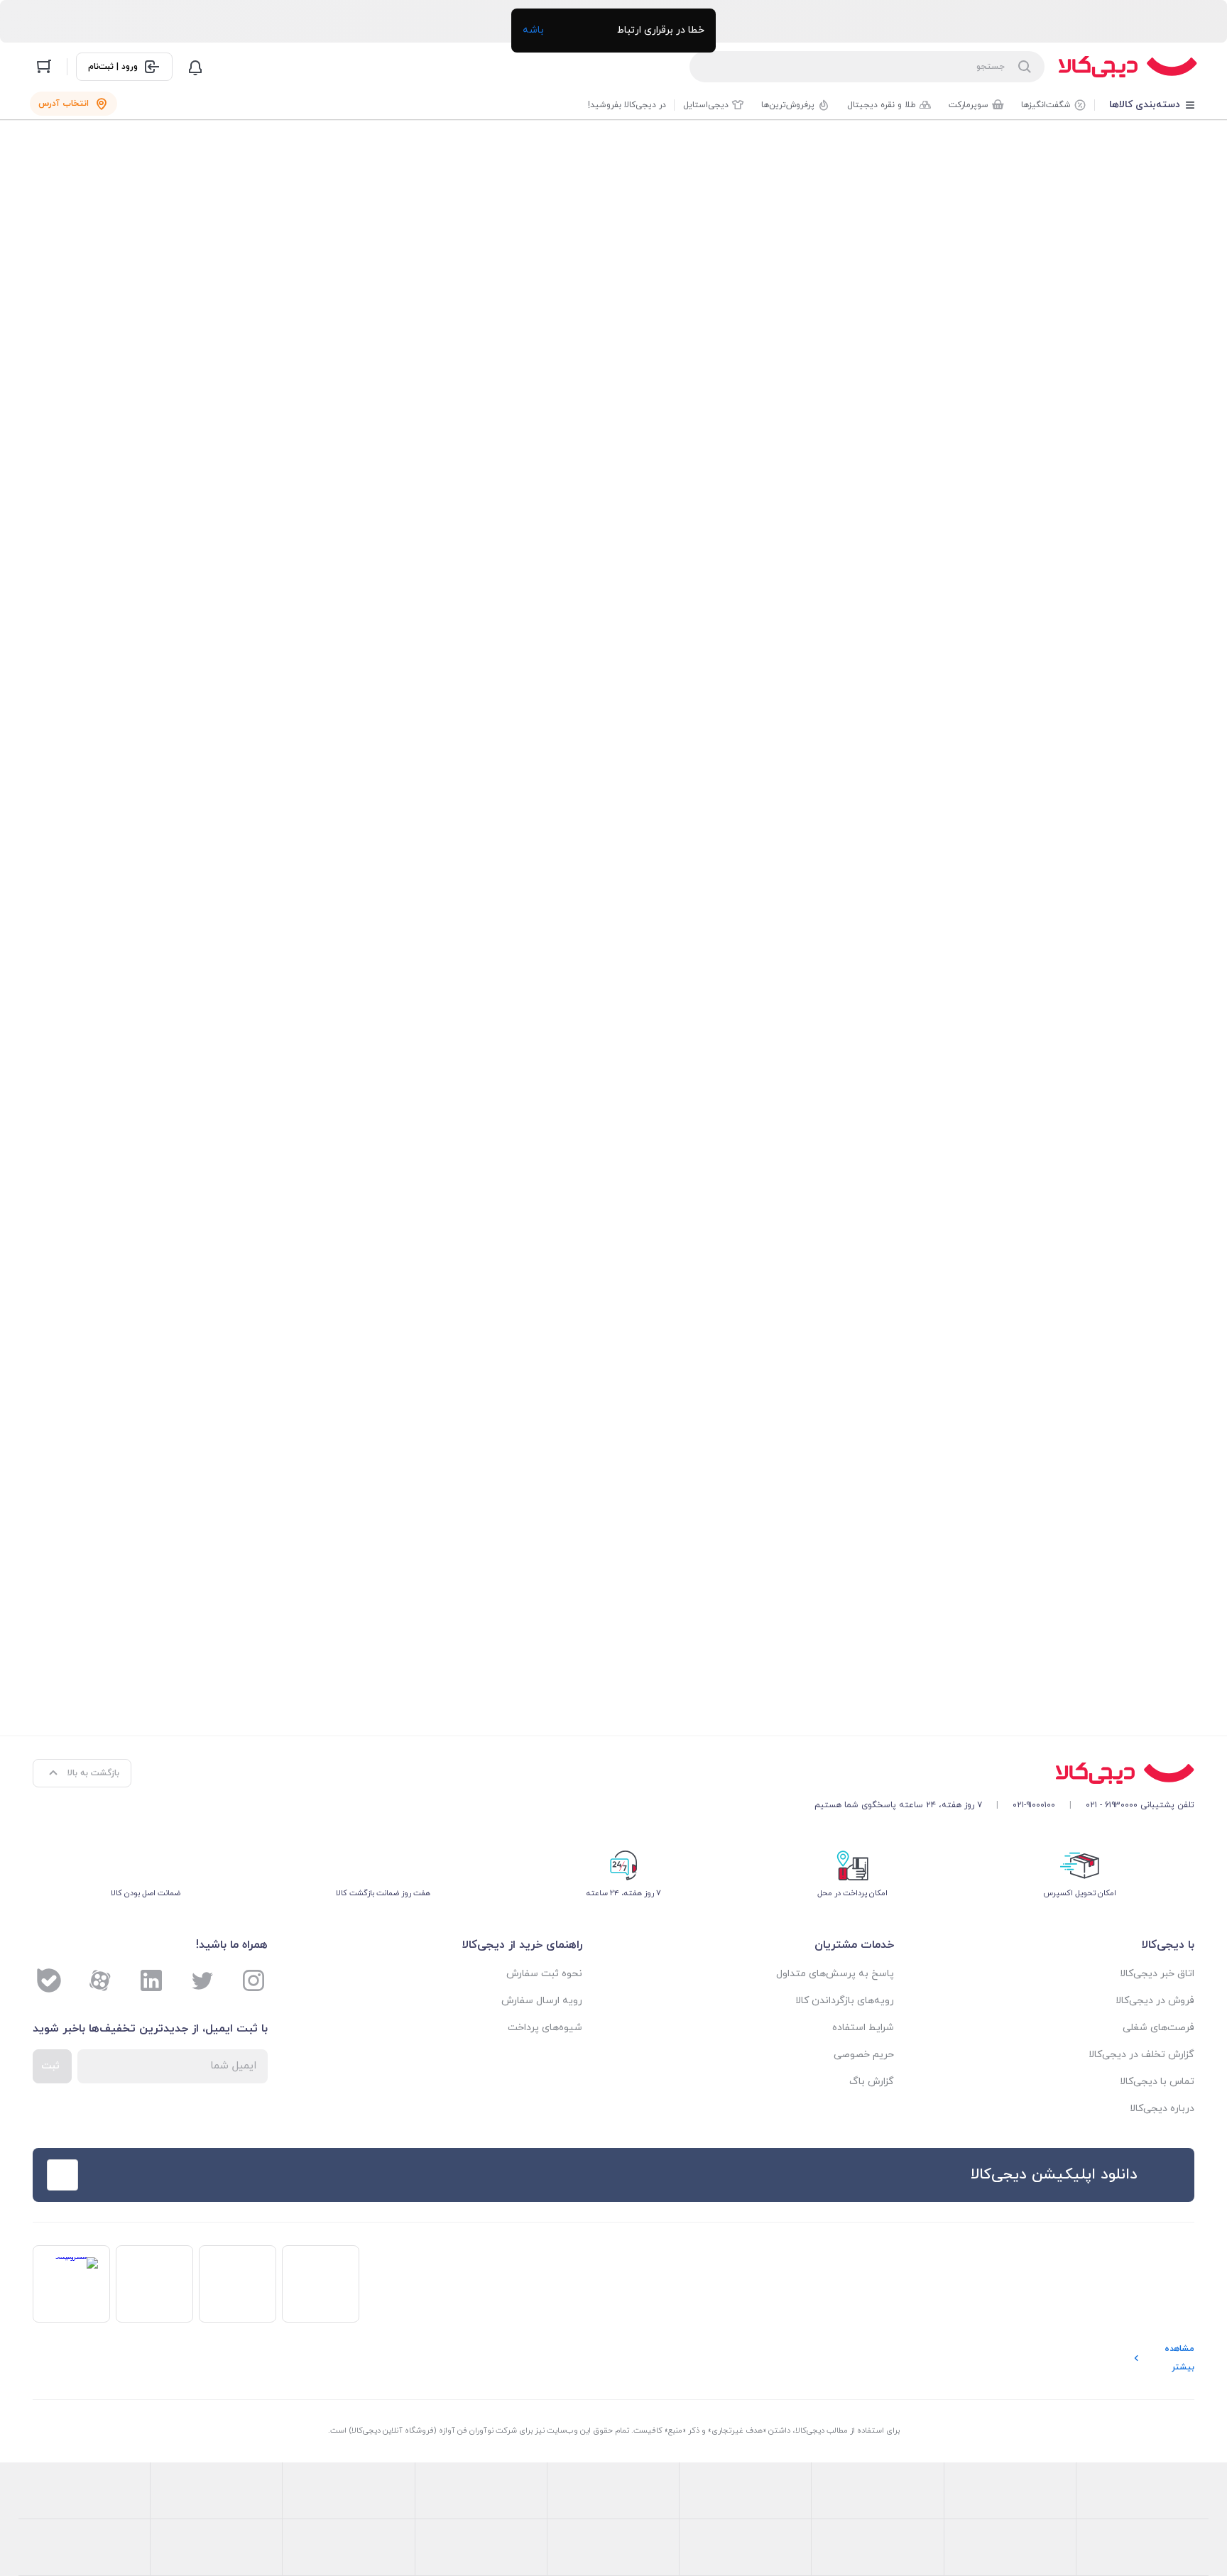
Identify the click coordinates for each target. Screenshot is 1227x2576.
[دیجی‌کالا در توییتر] (202, 1980)
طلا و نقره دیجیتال (882, 105)
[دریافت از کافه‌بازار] (370, 2175)
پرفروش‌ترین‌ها (788, 105)
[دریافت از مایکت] (258, 2175)
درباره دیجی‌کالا (1162, 2109)
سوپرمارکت (969, 105)
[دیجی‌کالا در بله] (49, 1980)
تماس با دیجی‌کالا (1157, 2082)
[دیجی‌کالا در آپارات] (100, 1980)
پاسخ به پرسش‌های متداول (835, 1974)
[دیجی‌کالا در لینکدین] (151, 1980)
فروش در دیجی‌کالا (1155, 2001)
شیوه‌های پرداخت (545, 2028)
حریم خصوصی (864, 2055)
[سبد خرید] (44, 67)
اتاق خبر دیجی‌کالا (1157, 1974)
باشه (533, 30)
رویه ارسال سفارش (542, 2001)
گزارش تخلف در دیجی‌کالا (1141, 2055)
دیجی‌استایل (706, 105)
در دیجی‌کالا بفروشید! (627, 105)
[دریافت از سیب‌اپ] (146, 2175)
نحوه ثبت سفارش (544, 1974)
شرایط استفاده (863, 2028)
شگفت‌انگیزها (1046, 105)
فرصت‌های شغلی (1158, 2028)
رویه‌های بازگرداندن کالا (845, 2001)
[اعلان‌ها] (195, 67)
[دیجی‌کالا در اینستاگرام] (253, 1980)
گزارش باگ (872, 2082)
